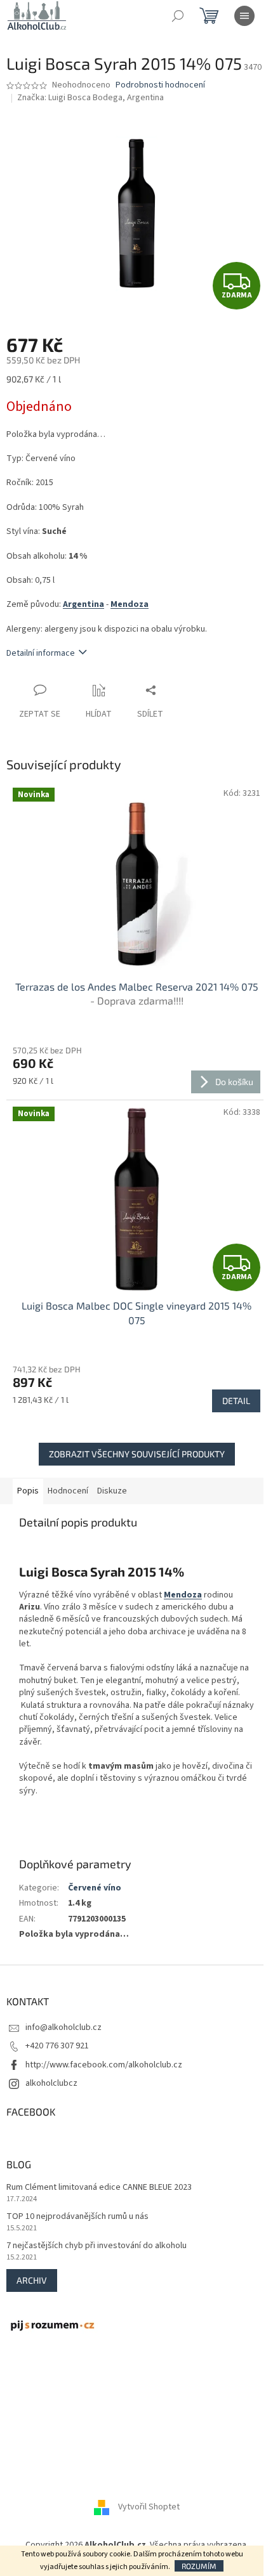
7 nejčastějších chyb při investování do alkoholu (97, 2246)
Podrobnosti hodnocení (160, 85)
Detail (236, 1401)
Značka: (90, 98)
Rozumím (199, 2566)
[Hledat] (178, 16)
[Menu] (244, 16)
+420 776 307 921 (57, 2046)
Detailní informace (41, 653)
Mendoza (130, 604)
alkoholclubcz (51, 2083)
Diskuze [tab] (112, 1491)
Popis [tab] (28, 1491)
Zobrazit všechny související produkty (137, 1454)
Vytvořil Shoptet (149, 2508)
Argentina (83, 604)
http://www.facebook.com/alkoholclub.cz (104, 2065)
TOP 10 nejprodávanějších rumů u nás (77, 2217)
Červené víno (95, 1888)
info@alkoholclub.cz (63, 2027)
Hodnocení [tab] (68, 1491)
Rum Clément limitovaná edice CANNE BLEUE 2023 (99, 2188)
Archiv (32, 2280)
